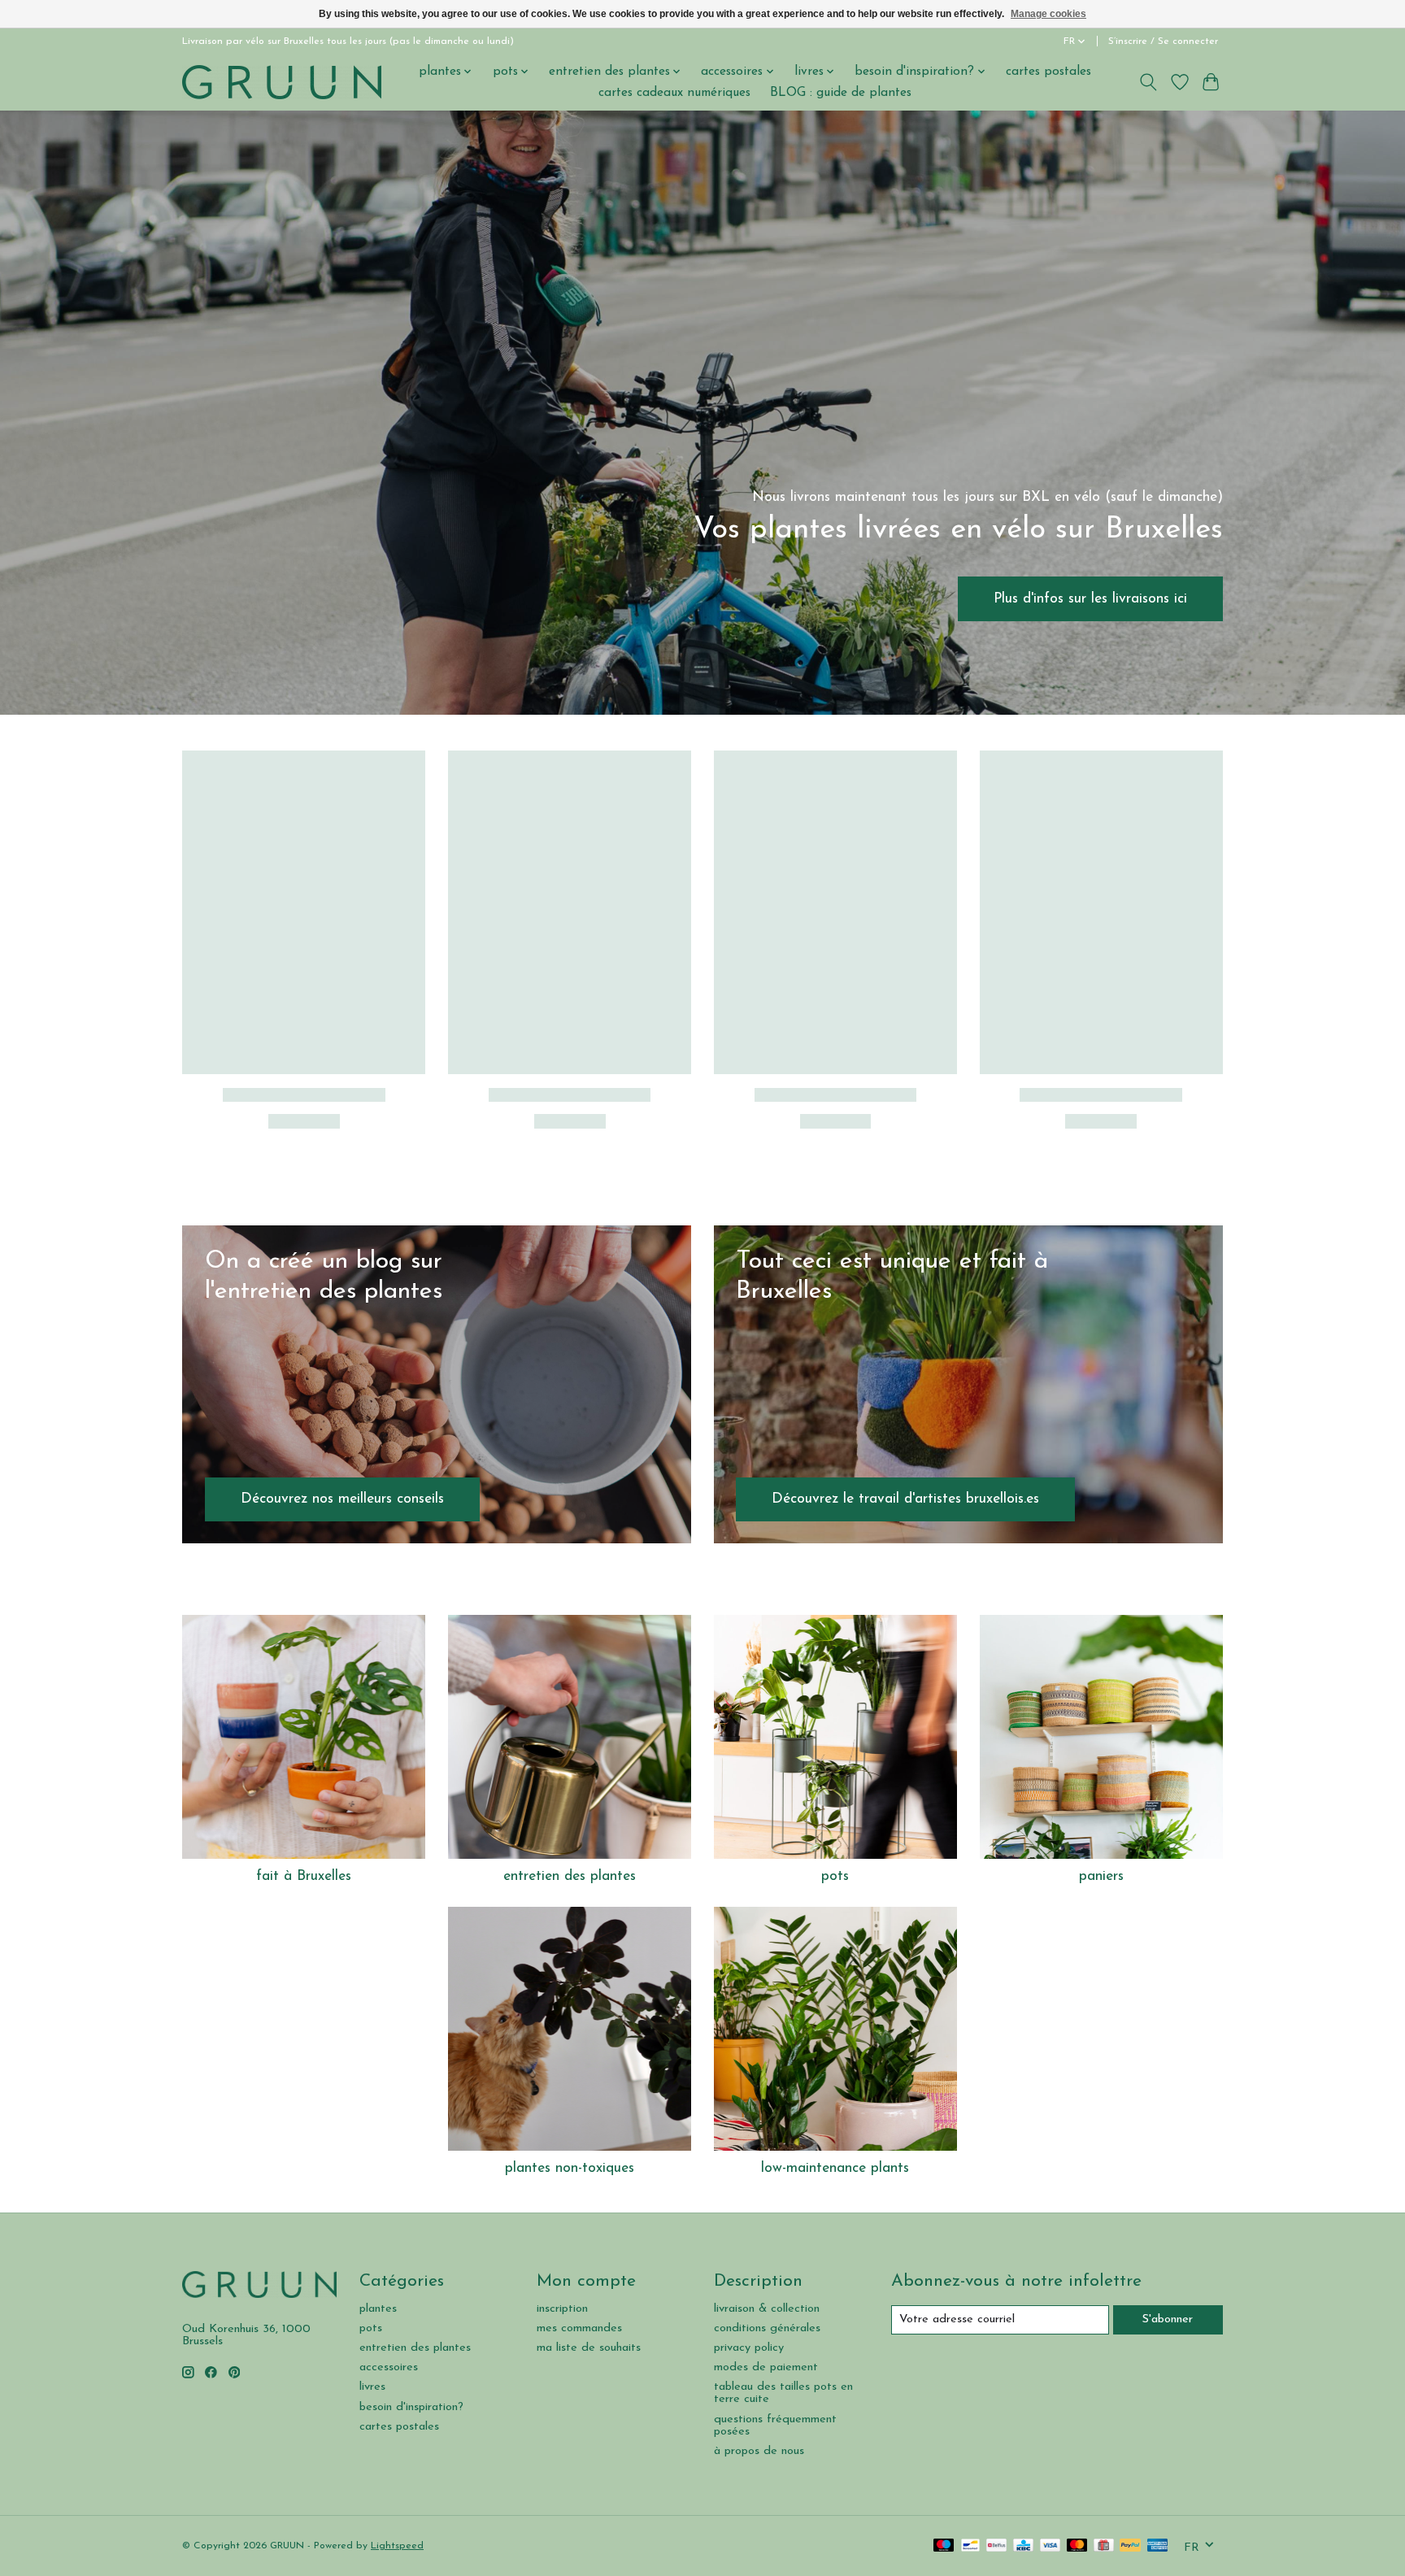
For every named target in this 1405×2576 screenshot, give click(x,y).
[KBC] (1023, 2546)
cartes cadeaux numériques (674, 93)
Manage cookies (1048, 14)
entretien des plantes (570, 1876)
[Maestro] (944, 2546)
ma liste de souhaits (589, 2348)
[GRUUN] (282, 82)
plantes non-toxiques (570, 2168)
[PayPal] (1130, 2546)
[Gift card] (1104, 2546)
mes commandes (579, 2328)
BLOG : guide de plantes (841, 93)
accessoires (389, 2367)
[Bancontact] (970, 2546)
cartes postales (1048, 72)
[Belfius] (996, 2546)
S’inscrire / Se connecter (1163, 41)
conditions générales (767, 2328)
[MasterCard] (1077, 2546)
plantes (378, 2309)
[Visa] (1050, 2546)
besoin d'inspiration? (411, 2407)
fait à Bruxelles (304, 1876)
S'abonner (1168, 2319)
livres (372, 2387)
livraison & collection (767, 2309)
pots (835, 1876)
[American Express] (1158, 2546)
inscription (562, 2309)
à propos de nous (759, 2451)
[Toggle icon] (1148, 82)
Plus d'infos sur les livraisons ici (1090, 598)
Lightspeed (397, 2546)
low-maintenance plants (835, 2168)
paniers (1101, 1876)
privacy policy (749, 2348)
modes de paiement (766, 2367)
